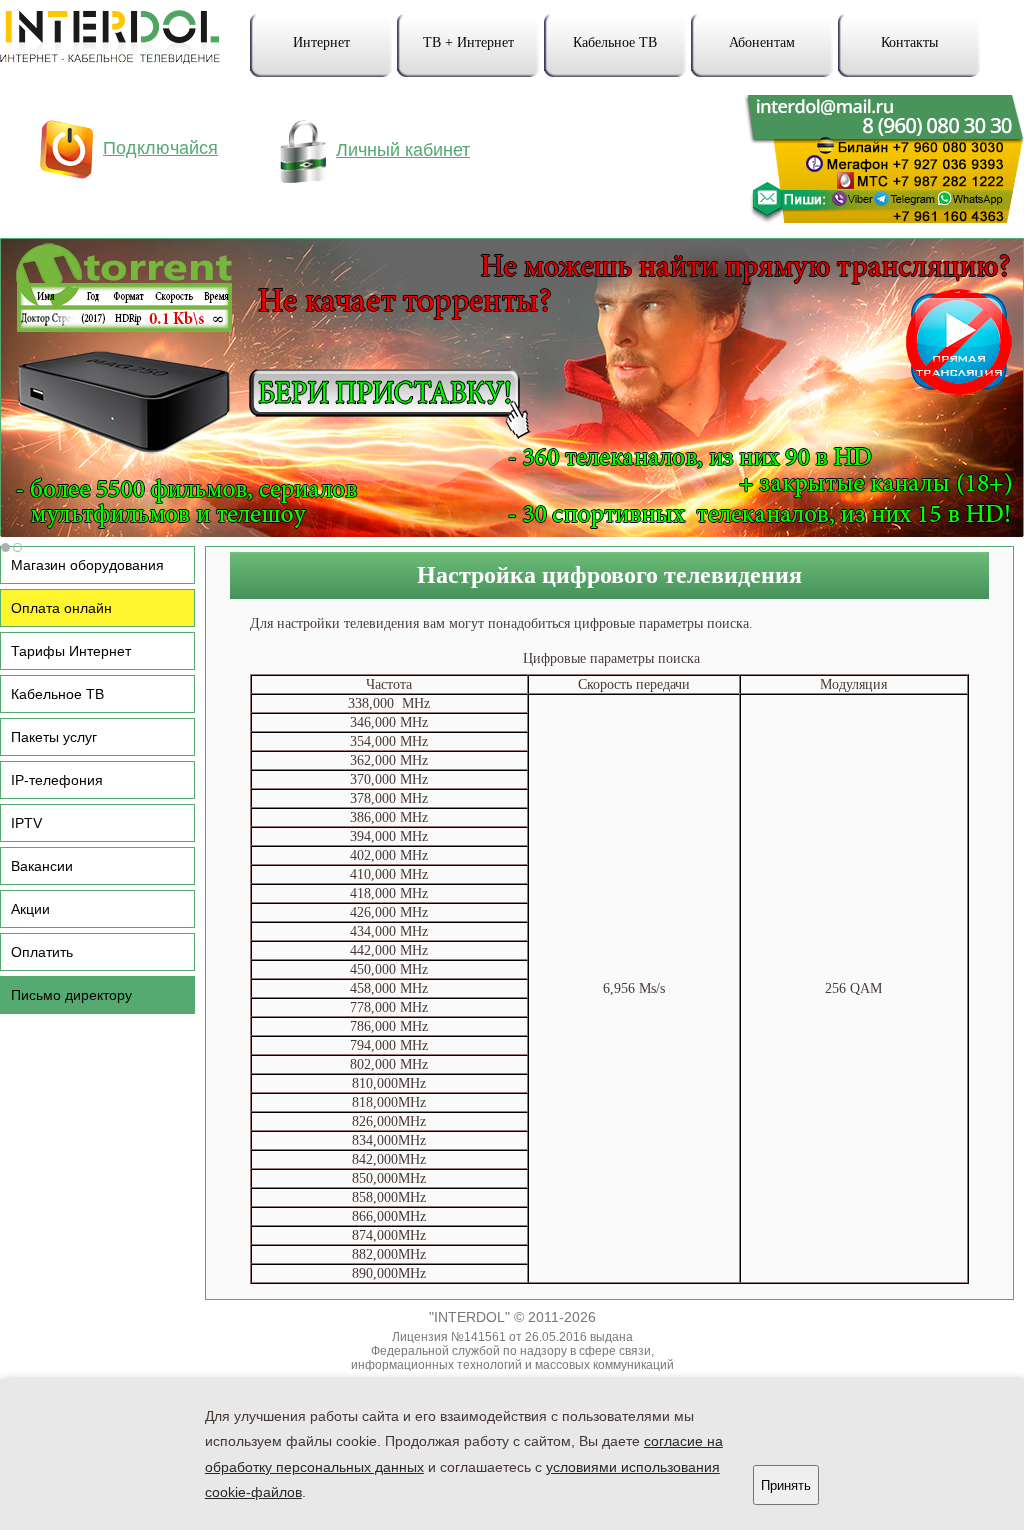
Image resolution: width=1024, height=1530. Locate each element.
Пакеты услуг (54, 737)
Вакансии (42, 866)
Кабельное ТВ (615, 42)
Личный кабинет (403, 150)
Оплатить (42, 952)
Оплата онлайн (61, 608)
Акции (30, 909)
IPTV (26, 823)
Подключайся (160, 148)
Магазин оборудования (87, 565)
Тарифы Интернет (71, 651)
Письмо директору (71, 995)
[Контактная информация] (873, 217)
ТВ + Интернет (468, 42)
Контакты (909, 42)
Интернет (321, 42)
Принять (786, 1485)
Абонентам (762, 42)
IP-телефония (57, 780)
